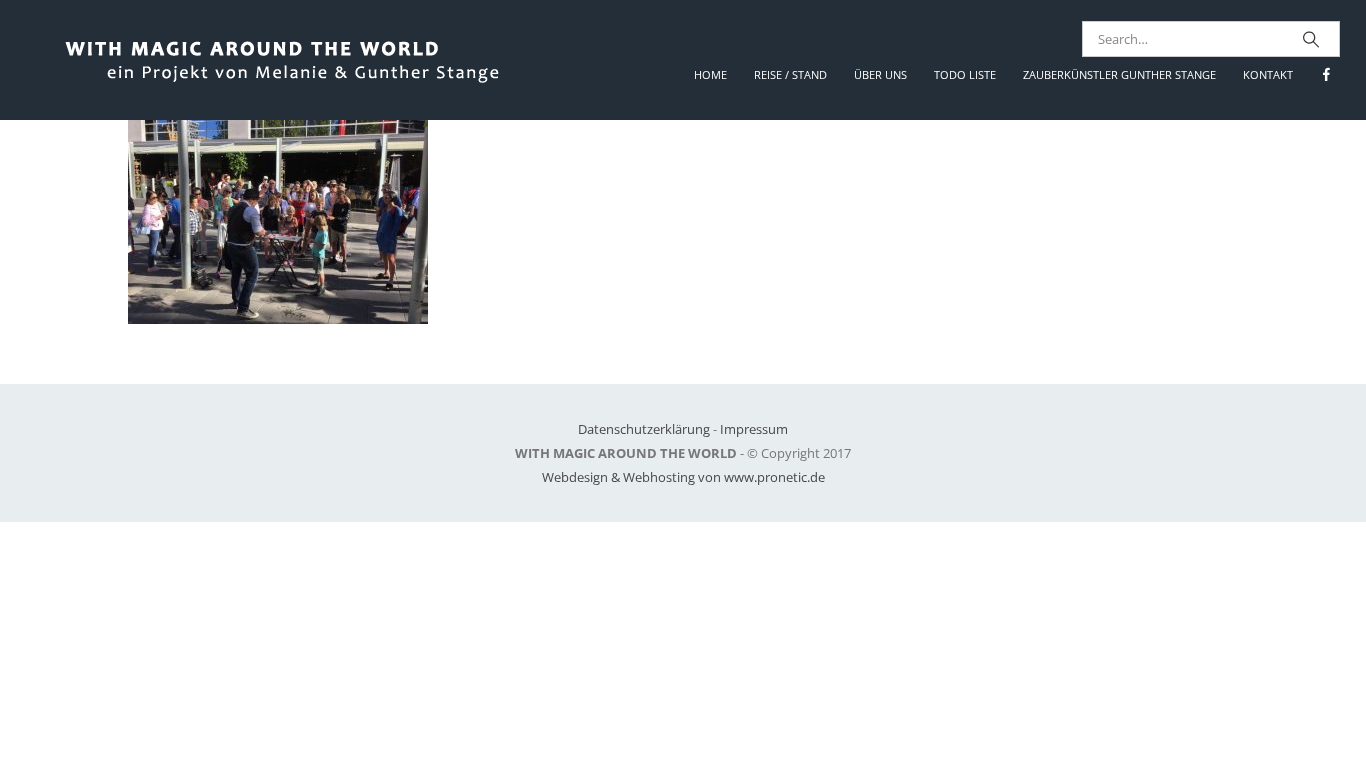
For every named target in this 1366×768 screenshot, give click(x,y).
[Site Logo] (302, 60)
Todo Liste (965, 74)
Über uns (880, 74)
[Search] (1311, 39)
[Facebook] (1326, 74)
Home (710, 74)
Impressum (754, 429)
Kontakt (1268, 74)
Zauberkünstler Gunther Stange (1119, 74)
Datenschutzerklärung (644, 429)
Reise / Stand (790, 74)
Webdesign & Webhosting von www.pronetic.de (683, 477)
